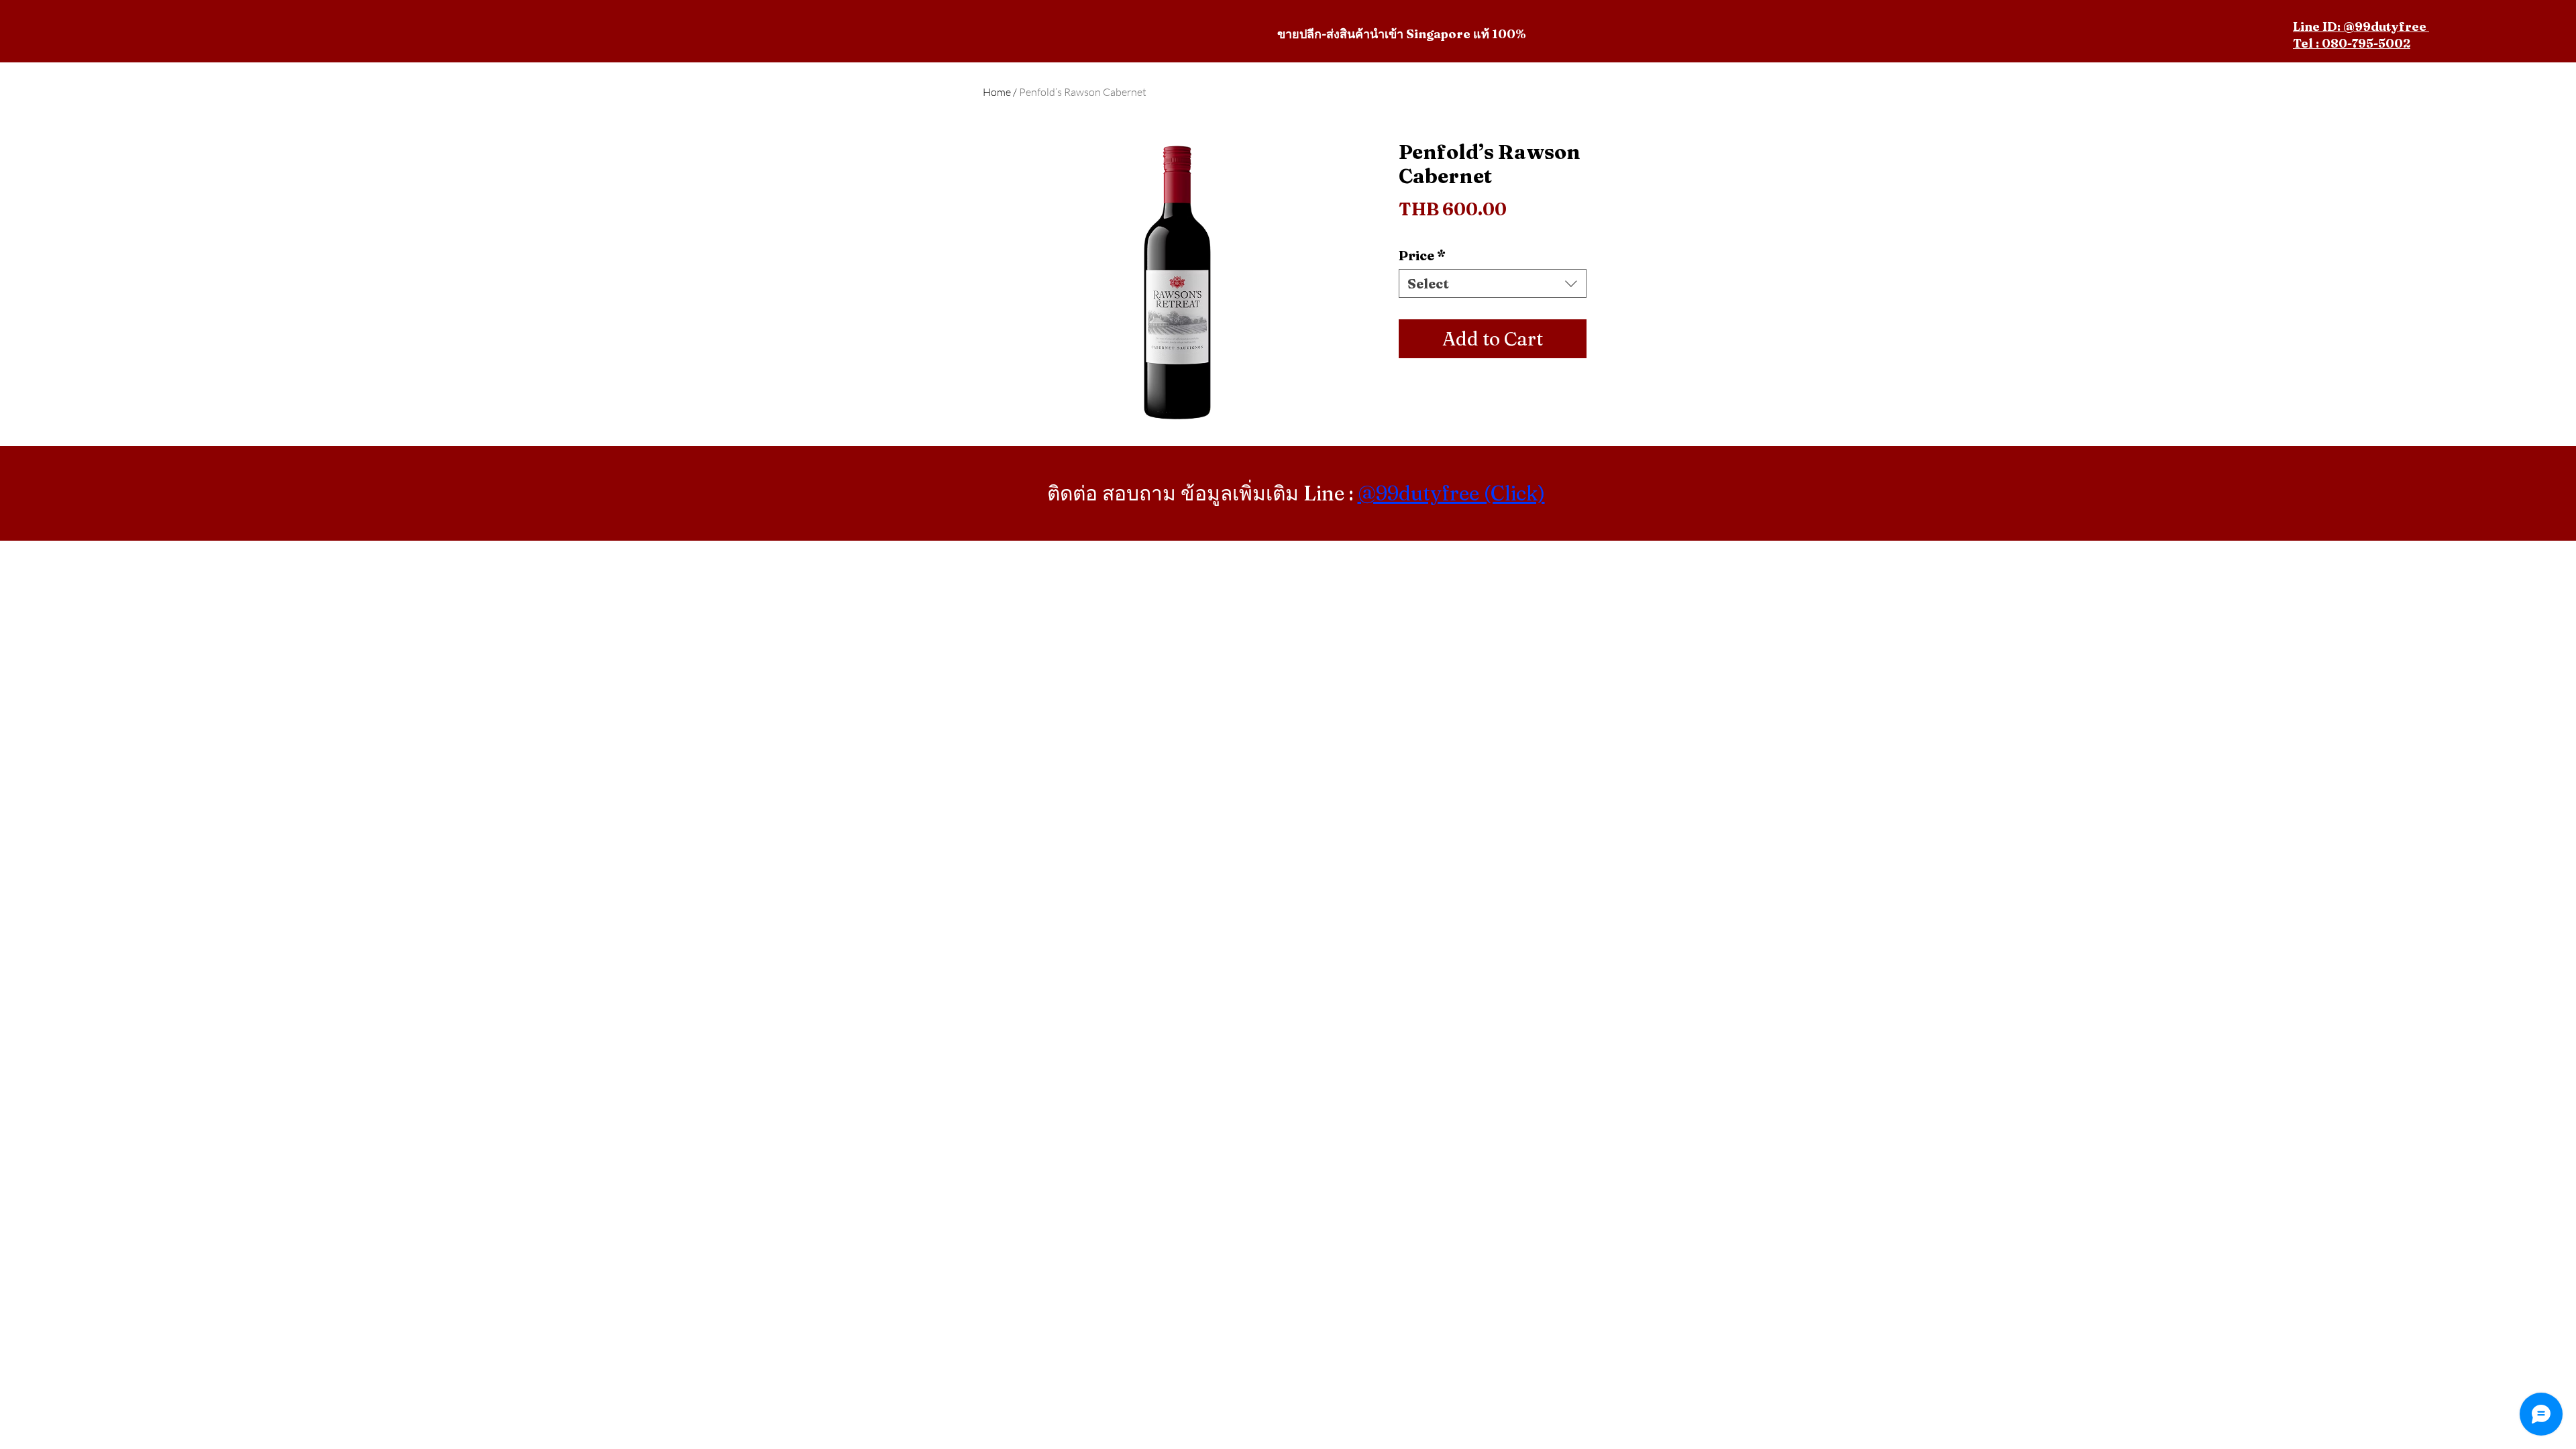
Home (997, 92)
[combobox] (1493, 283)
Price (1422, 255)
